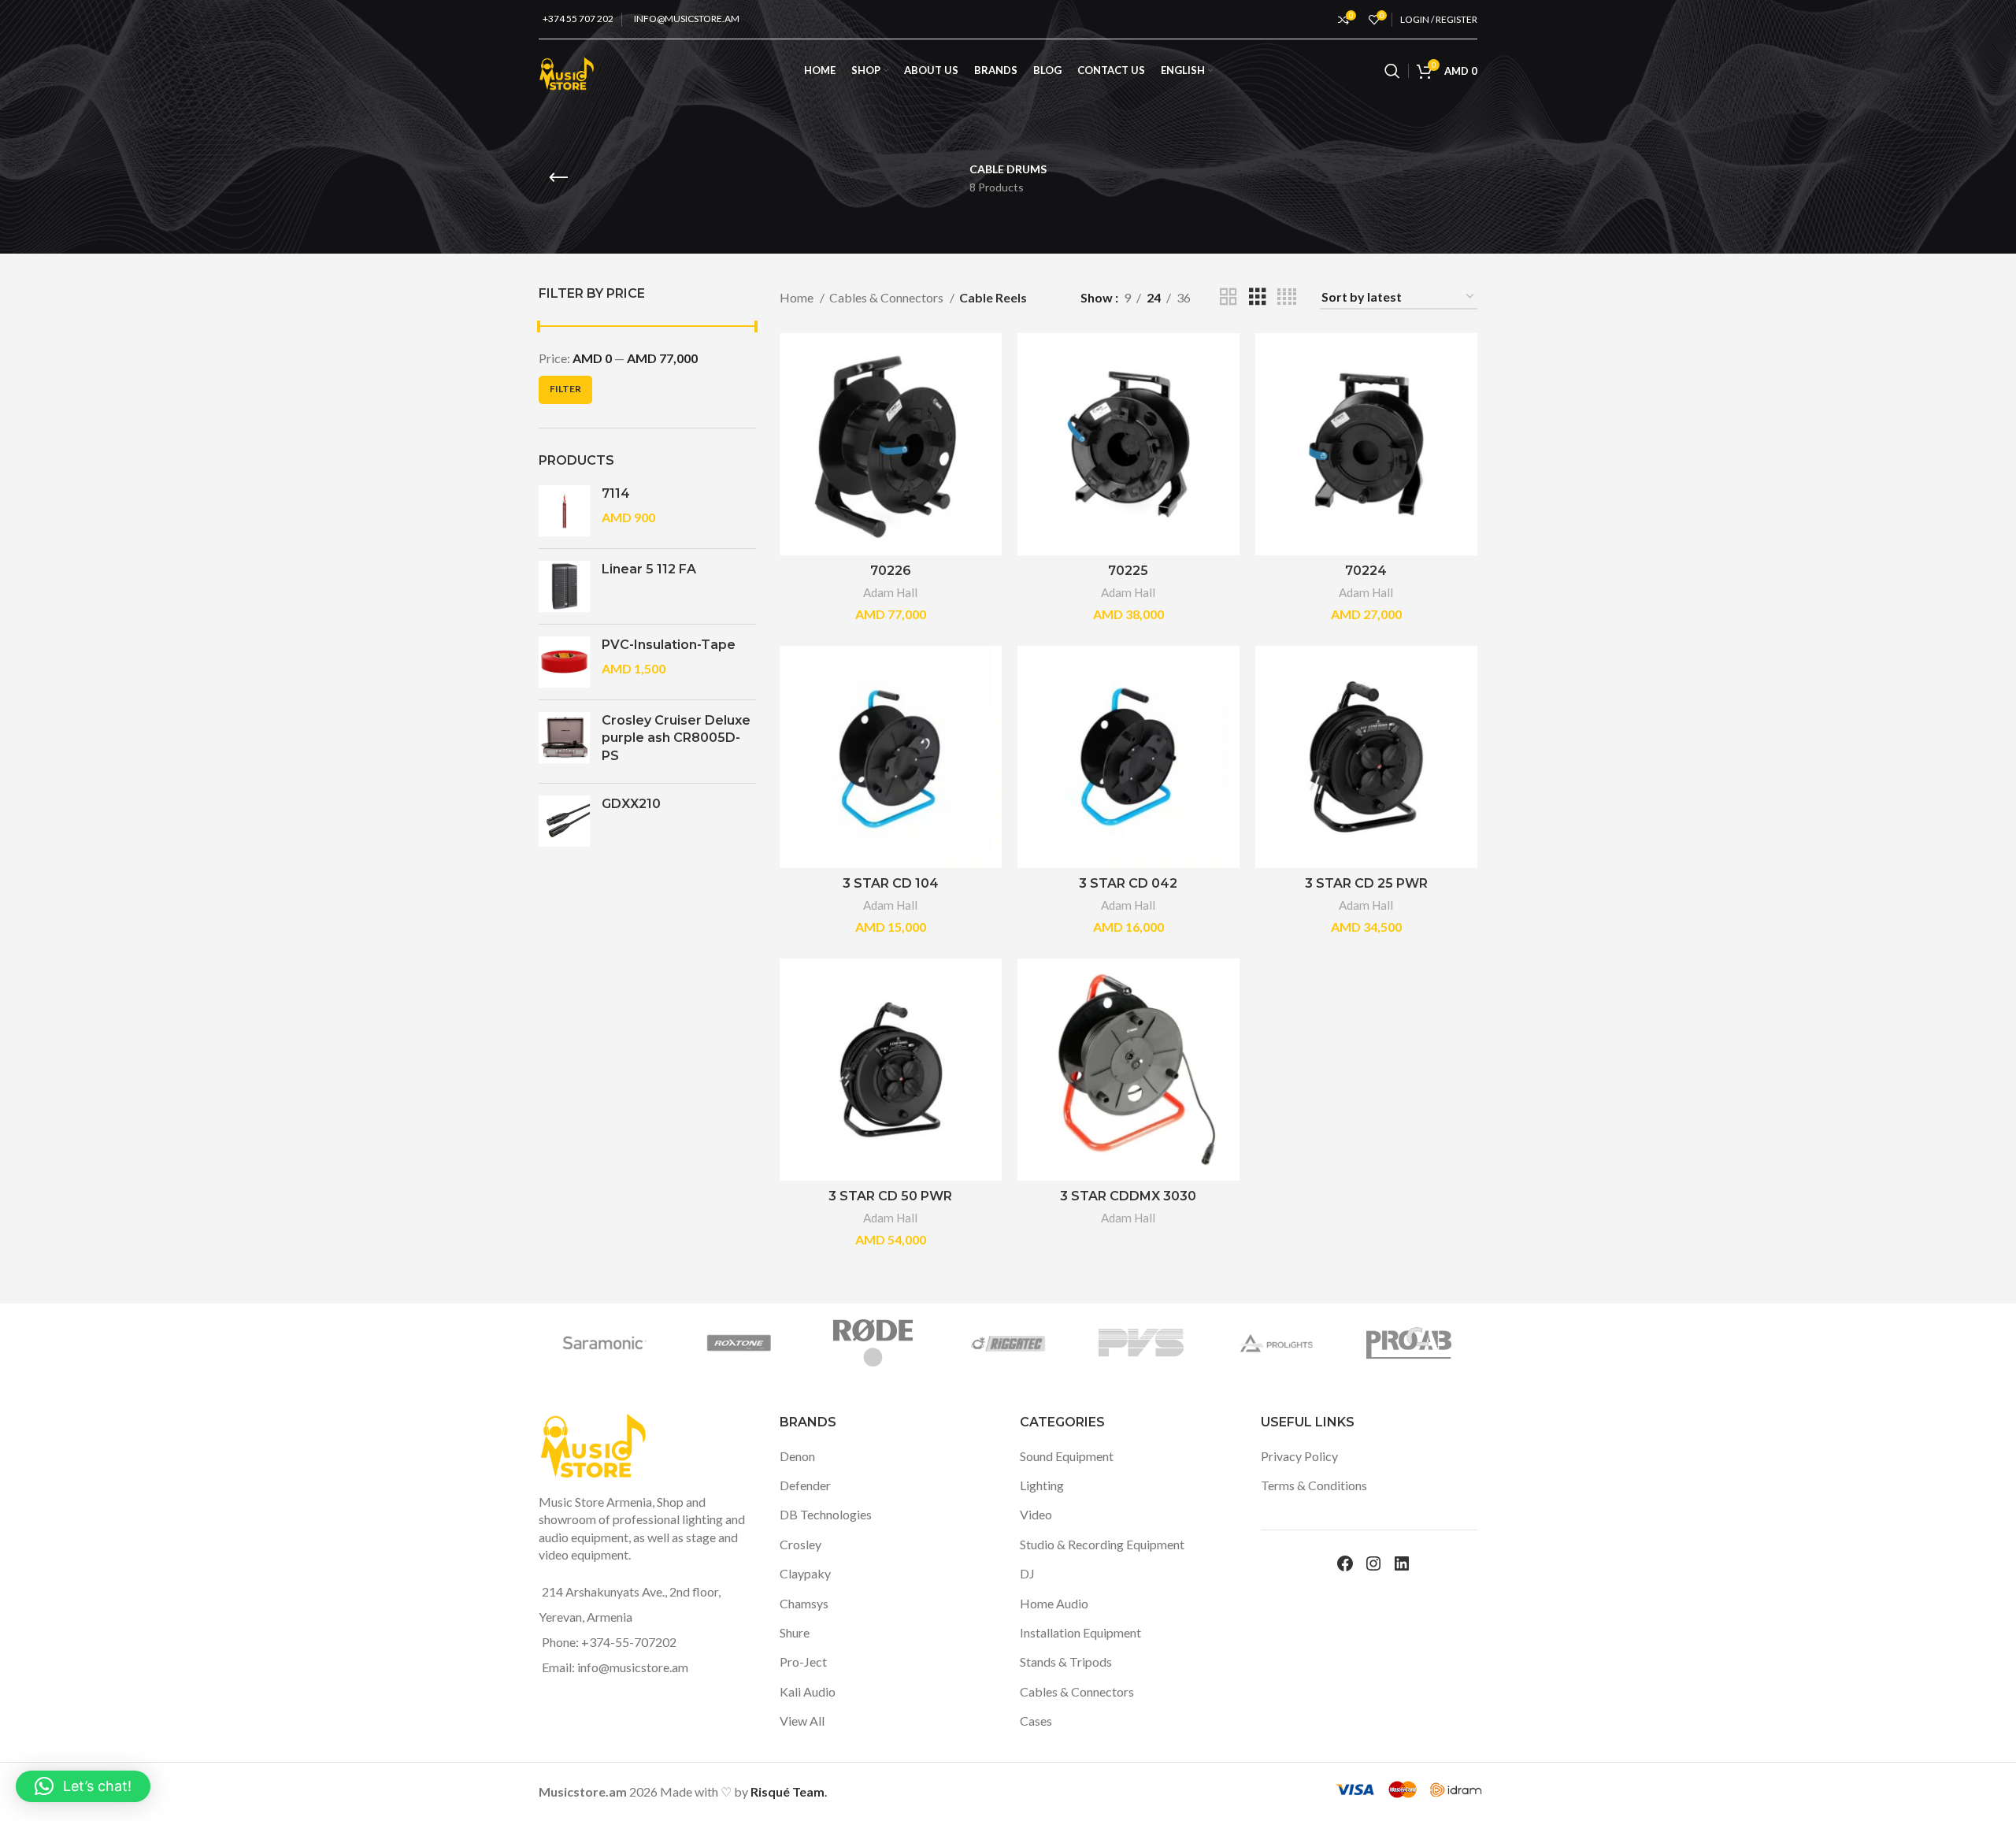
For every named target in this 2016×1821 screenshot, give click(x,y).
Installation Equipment (1080, 1632)
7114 (616, 493)
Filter (565, 389)
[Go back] (558, 178)
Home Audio (1054, 1603)
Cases (1036, 1721)
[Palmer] (1095, 1343)
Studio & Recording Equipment (1102, 1544)
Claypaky (805, 1573)
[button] (83, 1786)
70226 (891, 571)
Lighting (1042, 1485)
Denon (797, 1456)
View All (802, 1721)
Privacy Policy (1299, 1456)
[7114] (564, 511)
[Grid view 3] (1258, 297)
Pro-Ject (803, 1662)
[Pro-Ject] (692, 1343)
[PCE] (960, 1343)
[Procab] (558, 1343)
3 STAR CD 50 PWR (890, 1196)
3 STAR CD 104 (891, 883)
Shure (795, 1632)
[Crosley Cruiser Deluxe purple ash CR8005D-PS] (564, 742)
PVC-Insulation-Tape (669, 645)
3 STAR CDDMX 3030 (1128, 1196)
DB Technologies (826, 1514)
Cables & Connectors (888, 297)
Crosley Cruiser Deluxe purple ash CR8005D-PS (676, 738)
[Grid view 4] (1287, 297)
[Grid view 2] (1228, 297)
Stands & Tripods (1066, 1662)
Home (798, 297)
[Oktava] (1362, 1343)
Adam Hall (890, 592)
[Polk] (826, 1343)
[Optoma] (1228, 1343)
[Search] (1392, 71)
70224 (1366, 571)
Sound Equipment (1067, 1456)
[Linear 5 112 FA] (564, 586)
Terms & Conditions (1314, 1485)
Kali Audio (808, 1691)
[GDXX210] (564, 821)
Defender (805, 1485)
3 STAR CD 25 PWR (1366, 883)
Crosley (800, 1544)
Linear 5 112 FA (649, 569)
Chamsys (804, 1603)
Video (1036, 1514)
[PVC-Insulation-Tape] (564, 662)
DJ (1027, 1573)
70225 (1128, 571)
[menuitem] (1187, 71)
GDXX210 (631, 804)
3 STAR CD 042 (1128, 883)
